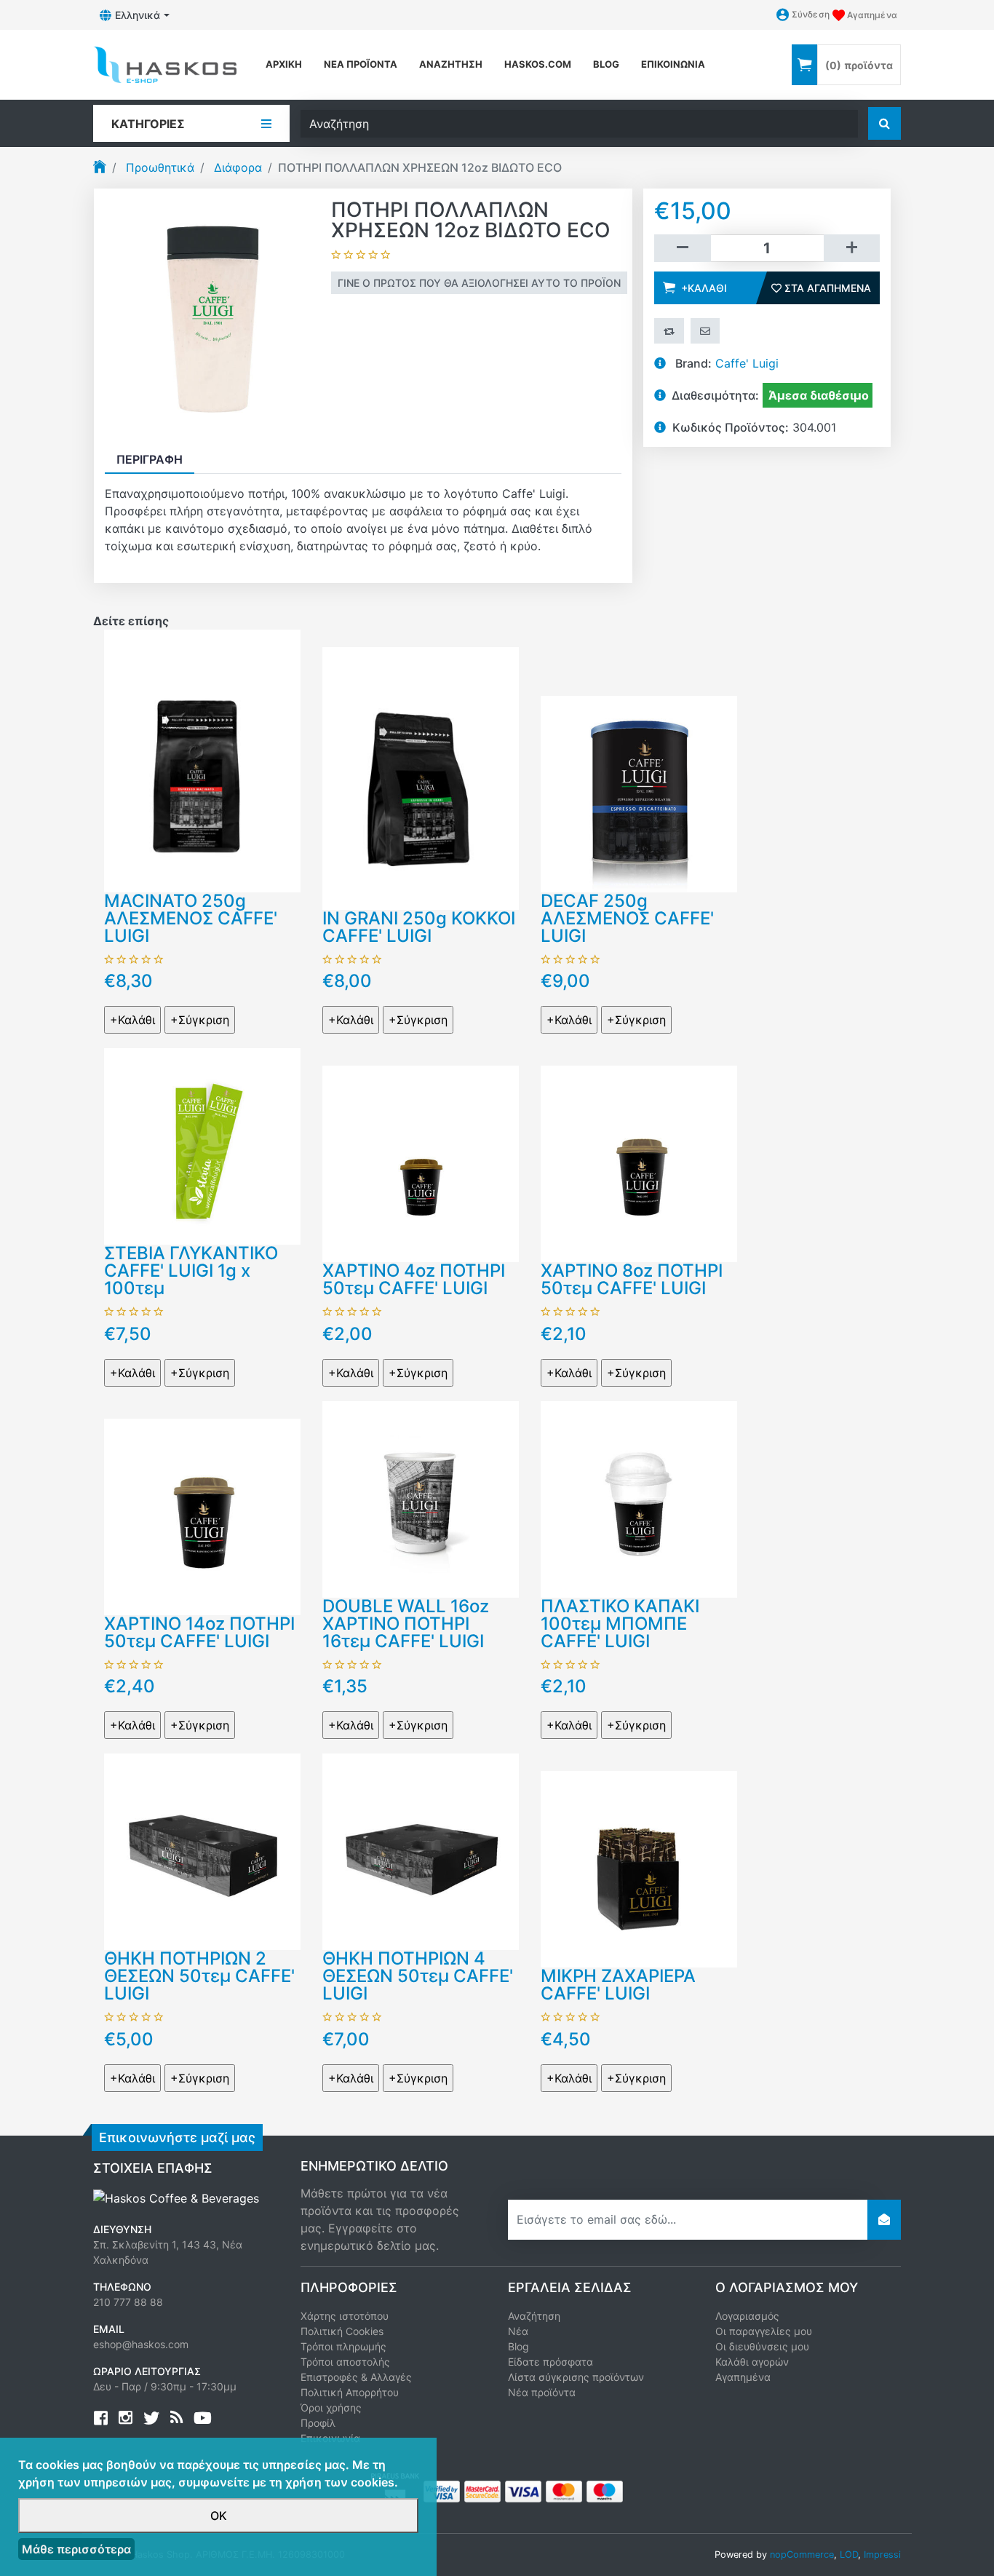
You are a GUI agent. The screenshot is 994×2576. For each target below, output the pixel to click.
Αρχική (284, 64)
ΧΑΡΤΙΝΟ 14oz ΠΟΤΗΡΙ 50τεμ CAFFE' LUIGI (199, 1632)
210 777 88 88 (128, 2302)
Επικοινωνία (673, 64)
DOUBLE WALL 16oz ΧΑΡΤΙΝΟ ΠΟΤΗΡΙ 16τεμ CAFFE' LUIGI (406, 1624)
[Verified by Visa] (442, 2490)
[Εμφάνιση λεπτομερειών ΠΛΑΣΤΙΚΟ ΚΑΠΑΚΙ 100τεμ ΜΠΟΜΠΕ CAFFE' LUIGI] (639, 1498)
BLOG (606, 64)
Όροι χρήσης (331, 2407)
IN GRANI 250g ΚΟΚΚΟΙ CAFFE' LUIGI (419, 927)
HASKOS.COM (538, 64)
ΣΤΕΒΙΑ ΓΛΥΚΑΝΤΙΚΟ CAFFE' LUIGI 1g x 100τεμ (191, 1271)
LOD (849, 2555)
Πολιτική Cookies (342, 2331)
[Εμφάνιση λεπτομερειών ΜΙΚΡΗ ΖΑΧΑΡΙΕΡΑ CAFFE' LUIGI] (639, 1868)
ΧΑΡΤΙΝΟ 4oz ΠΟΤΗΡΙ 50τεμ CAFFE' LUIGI (414, 1279)
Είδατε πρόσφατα (550, 2362)
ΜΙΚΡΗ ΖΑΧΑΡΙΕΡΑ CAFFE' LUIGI (618, 1985)
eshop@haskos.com (141, 2344)
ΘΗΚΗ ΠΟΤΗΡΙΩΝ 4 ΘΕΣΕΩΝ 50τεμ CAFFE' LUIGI (418, 1976)
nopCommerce (802, 2555)
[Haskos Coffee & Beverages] (176, 2197)
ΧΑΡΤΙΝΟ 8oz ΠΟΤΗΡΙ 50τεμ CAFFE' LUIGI (632, 1279)
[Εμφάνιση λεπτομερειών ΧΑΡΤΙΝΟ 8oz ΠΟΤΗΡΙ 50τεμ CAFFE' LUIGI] (639, 1163)
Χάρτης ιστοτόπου (345, 2316)
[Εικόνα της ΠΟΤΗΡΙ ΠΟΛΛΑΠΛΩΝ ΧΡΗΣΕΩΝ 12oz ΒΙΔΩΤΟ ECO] (212, 317)
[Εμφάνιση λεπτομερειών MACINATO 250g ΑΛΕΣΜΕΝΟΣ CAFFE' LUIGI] (202, 760)
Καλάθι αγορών (752, 2362)
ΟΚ (219, 2516)
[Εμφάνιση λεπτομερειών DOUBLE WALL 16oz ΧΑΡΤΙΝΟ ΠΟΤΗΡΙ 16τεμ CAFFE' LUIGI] (421, 1498)
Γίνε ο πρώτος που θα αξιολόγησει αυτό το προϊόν (479, 283)
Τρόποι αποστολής (345, 2362)
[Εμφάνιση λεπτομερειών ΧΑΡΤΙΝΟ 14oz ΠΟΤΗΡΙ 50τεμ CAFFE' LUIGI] (202, 1515)
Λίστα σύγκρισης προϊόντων (576, 2377)
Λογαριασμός (747, 2316)
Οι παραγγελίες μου (764, 2331)
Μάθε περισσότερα (76, 2549)
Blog (518, 2346)
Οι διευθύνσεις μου (762, 2346)
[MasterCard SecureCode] (482, 2490)
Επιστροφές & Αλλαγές (356, 2377)
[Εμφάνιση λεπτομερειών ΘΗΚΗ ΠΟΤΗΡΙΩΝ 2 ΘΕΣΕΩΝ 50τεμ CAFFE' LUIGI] (202, 1851)
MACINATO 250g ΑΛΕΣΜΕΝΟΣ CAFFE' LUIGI (191, 918)
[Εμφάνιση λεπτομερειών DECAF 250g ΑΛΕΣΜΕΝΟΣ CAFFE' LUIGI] (639, 793)
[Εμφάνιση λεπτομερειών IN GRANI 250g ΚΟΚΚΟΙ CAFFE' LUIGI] (421, 777)
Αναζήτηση (451, 64)
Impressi (882, 2555)
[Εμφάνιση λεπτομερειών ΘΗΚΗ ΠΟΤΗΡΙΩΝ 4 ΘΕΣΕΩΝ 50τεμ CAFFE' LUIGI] (421, 1851)
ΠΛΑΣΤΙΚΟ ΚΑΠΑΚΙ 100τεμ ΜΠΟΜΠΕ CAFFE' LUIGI (620, 1624)
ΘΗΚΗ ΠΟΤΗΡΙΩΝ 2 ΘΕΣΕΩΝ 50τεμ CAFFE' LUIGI (199, 1976)
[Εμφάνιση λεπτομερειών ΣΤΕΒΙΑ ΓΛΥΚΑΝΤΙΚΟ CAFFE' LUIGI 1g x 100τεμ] (202, 1146)
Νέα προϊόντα (361, 64)
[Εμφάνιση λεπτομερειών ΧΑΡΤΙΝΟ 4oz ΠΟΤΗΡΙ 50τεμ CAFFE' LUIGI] (421, 1163)
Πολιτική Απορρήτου (350, 2392)
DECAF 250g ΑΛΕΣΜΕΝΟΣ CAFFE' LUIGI (627, 918)
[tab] (150, 459)
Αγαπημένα (743, 2377)
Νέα (518, 2331)
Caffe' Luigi (747, 363)
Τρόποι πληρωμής (343, 2346)
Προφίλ (318, 2423)
